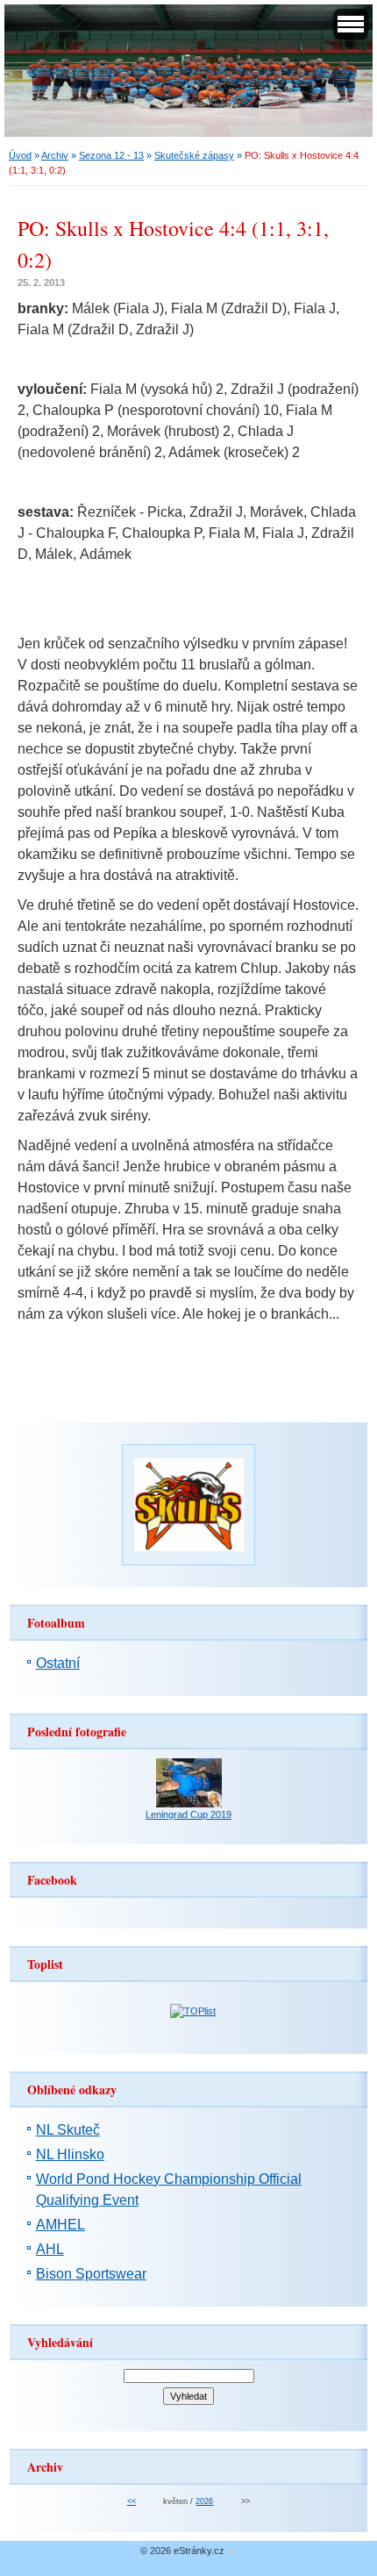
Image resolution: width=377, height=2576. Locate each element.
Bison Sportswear (91, 2274)
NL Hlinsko (70, 2154)
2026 (204, 2501)
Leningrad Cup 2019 (188, 1814)
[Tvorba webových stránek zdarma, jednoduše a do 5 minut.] (231, 2552)
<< (132, 2501)
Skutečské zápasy (194, 155)
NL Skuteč (68, 2130)
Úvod (20, 155)
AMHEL (60, 2225)
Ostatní (58, 1663)
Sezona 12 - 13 (111, 155)
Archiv (55, 155)
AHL (50, 2249)
